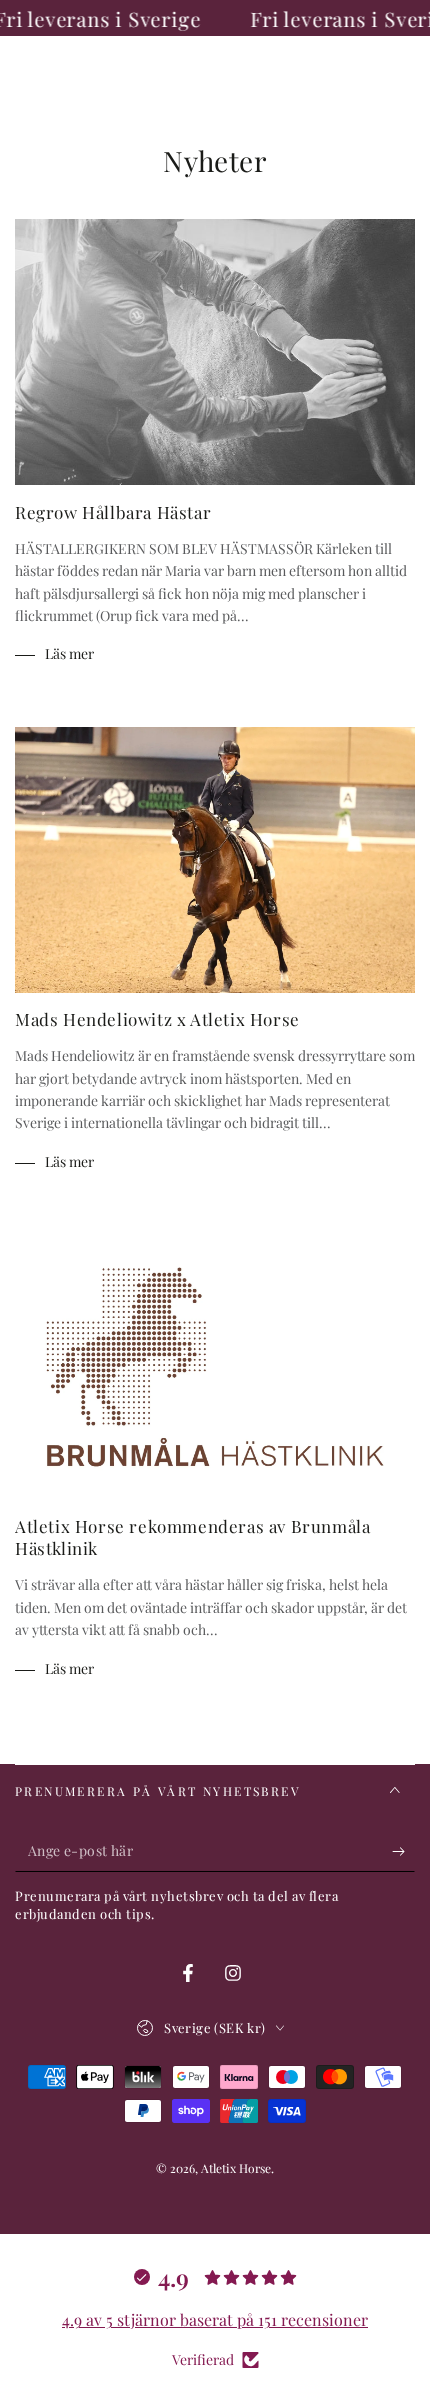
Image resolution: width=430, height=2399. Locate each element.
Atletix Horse (236, 2168)
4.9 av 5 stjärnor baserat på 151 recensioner (215, 2319)
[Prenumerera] (403, 1852)
